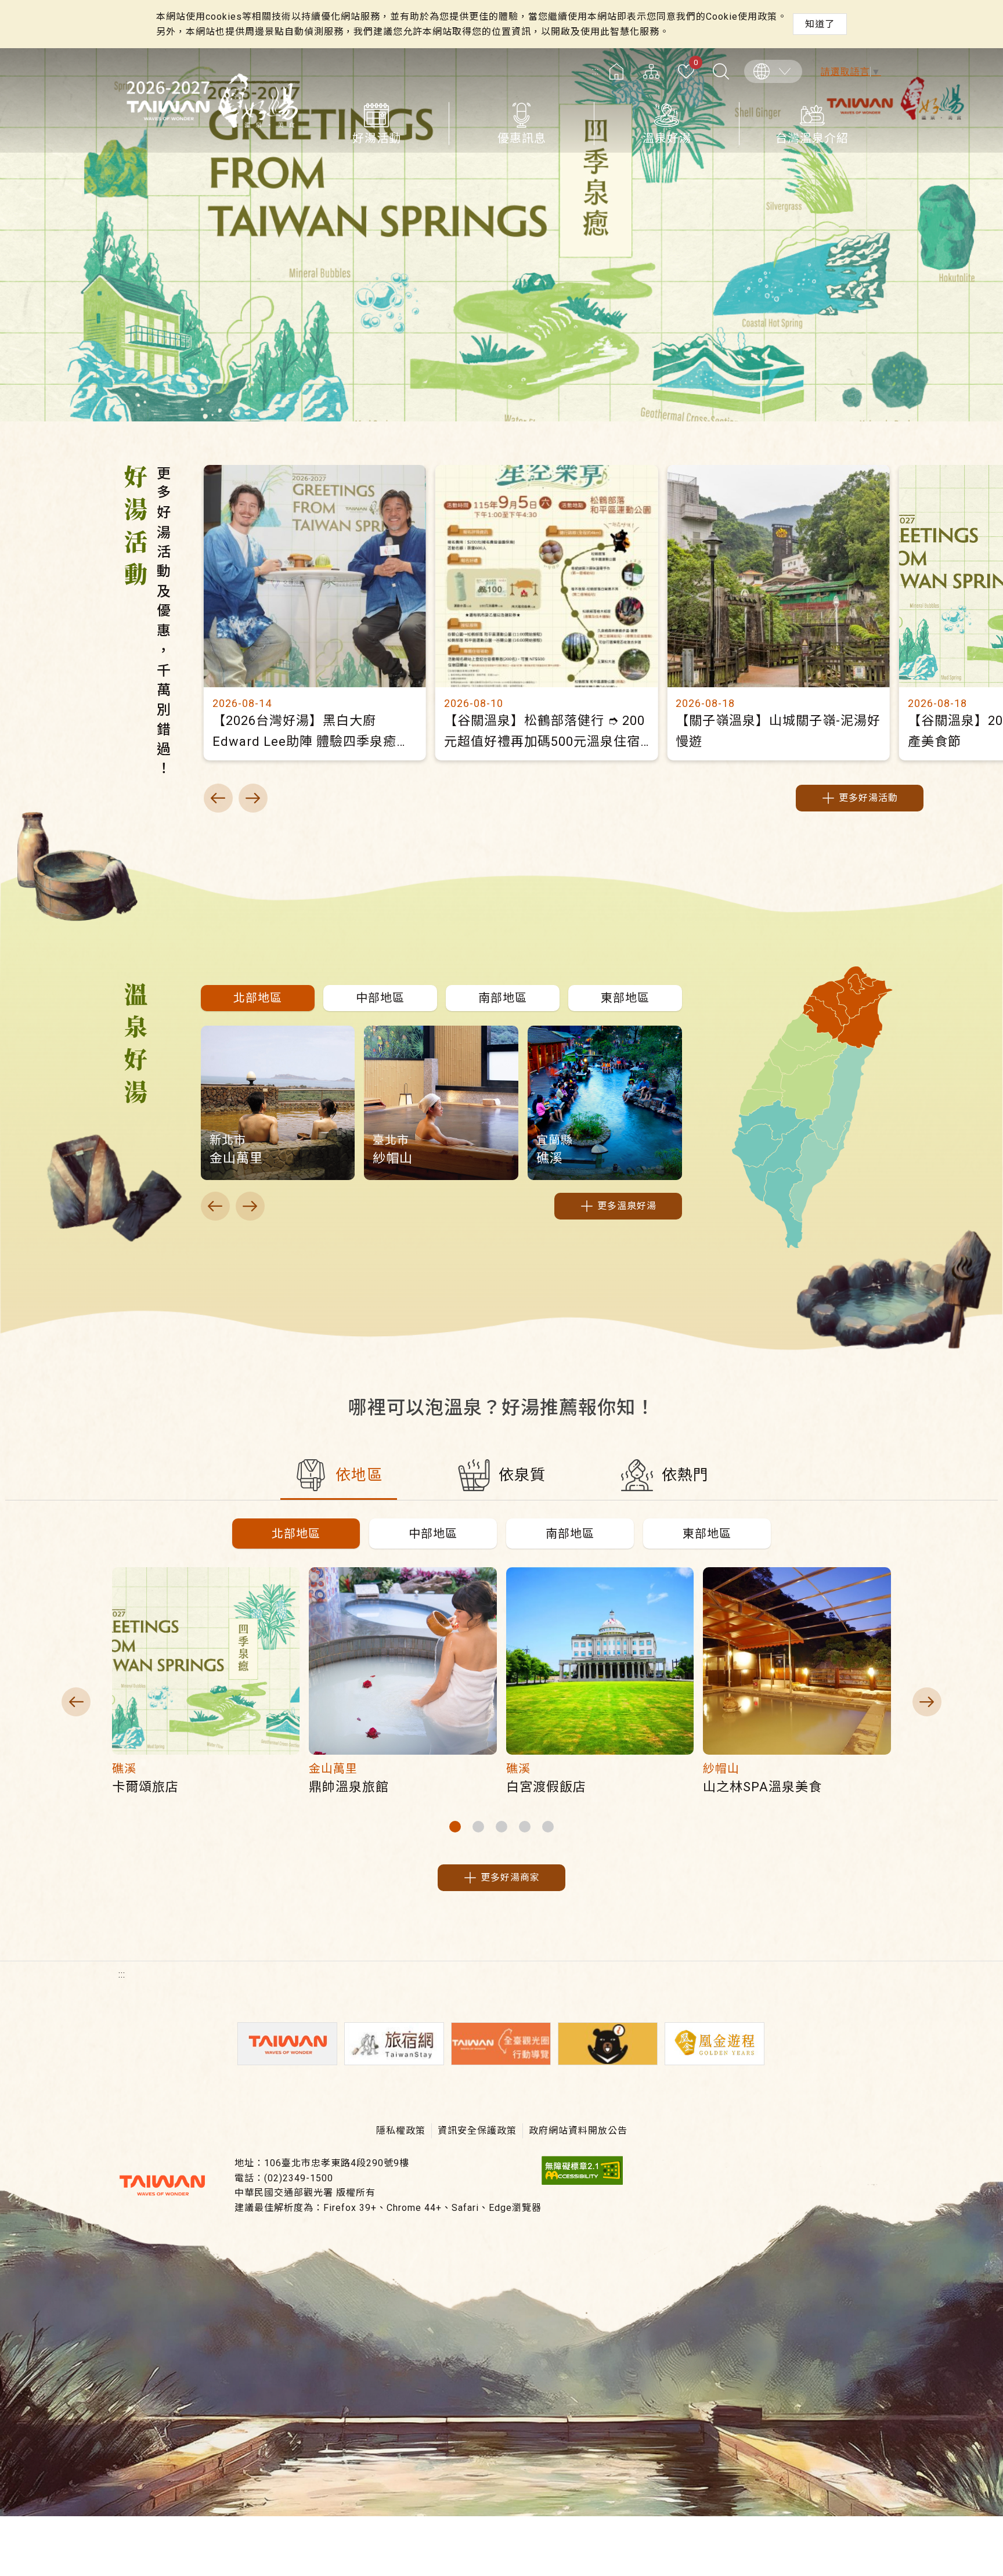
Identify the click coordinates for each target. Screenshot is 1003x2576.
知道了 (820, 24)
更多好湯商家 (510, 1877)
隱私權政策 (401, 2131)
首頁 (616, 71)
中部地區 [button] (433, 1534)
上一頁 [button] (218, 798)
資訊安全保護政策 (477, 2131)
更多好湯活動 (868, 798)
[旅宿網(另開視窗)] (394, 2044)
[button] (258, 998)
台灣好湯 (211, 100)
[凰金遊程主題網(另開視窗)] (715, 2044)
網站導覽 (651, 71)
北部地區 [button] (296, 1534)
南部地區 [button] (570, 1534)
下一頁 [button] (253, 798)
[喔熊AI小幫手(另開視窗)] (608, 2044)
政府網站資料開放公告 (578, 2131)
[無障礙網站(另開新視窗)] (582, 2182)
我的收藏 (696, 63)
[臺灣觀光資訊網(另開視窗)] (287, 2044)
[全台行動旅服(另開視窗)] (501, 2044)
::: (596, 71)
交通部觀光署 (162, 2185)
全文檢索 (721, 71)
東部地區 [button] (707, 1534)
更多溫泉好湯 (627, 1206)
